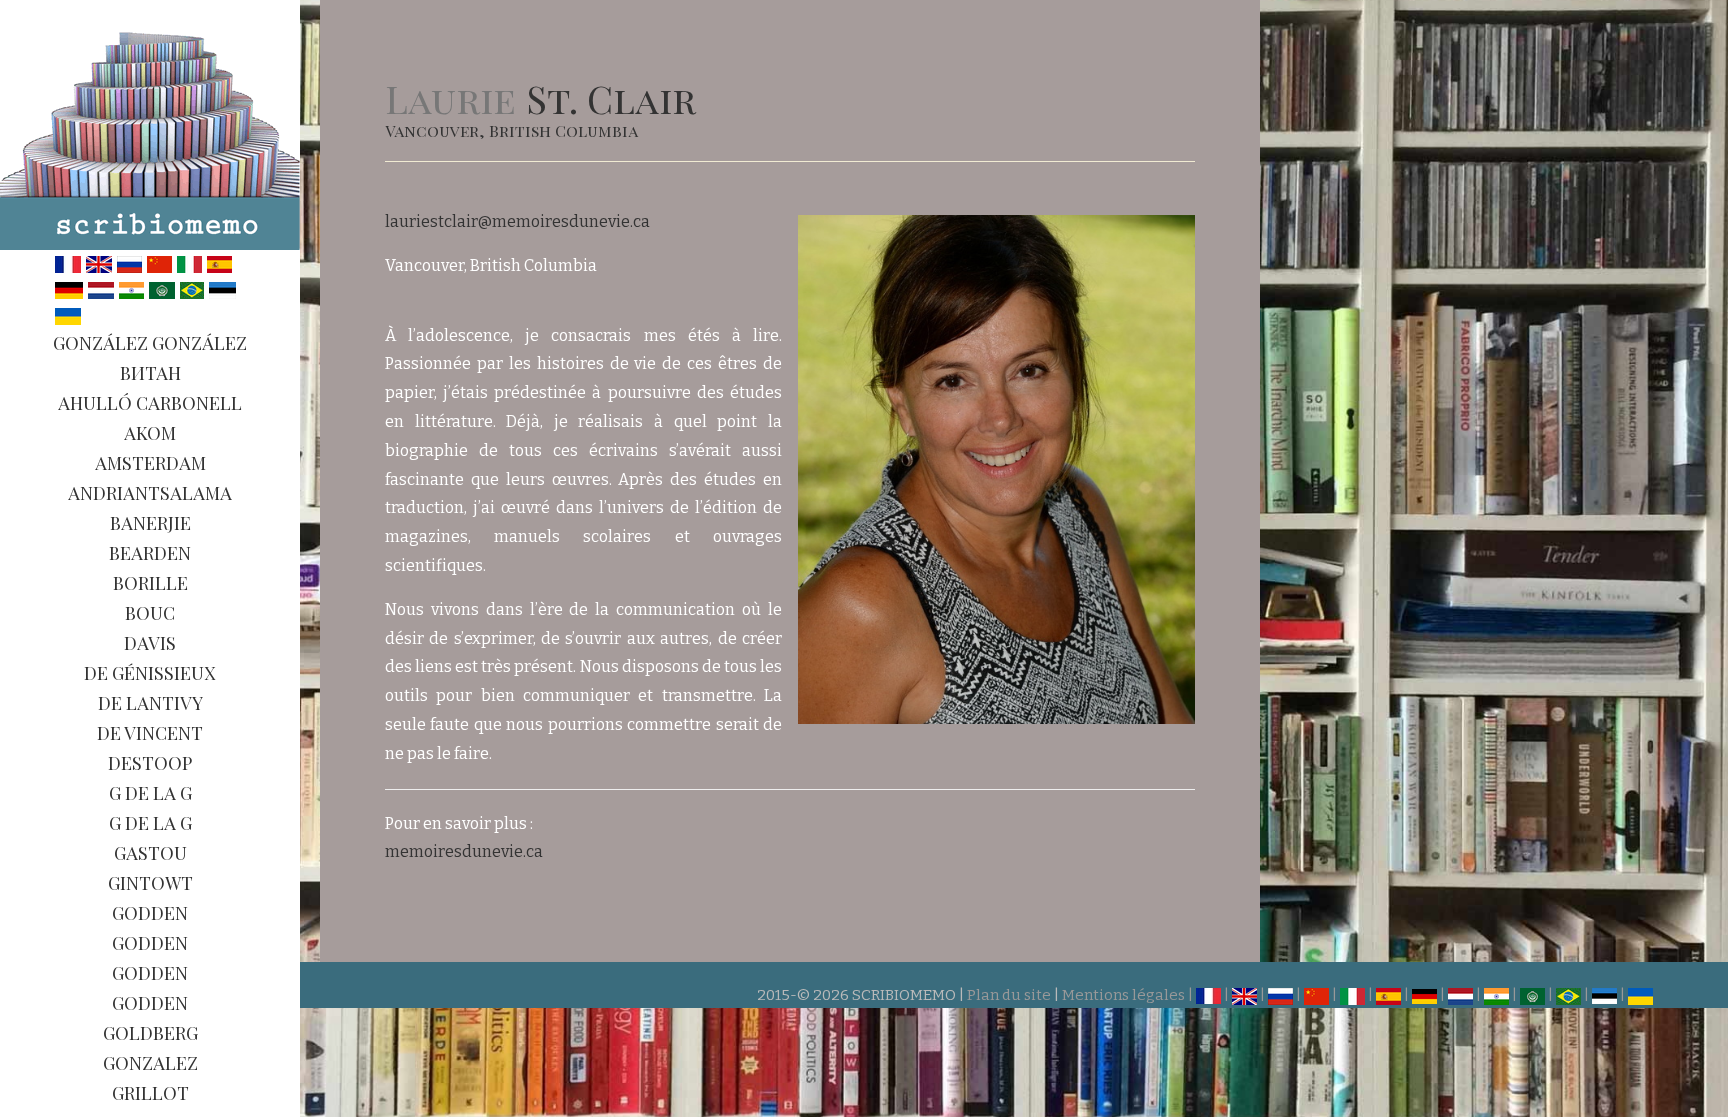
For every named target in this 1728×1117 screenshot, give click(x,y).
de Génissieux (150, 673)
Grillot (150, 1093)
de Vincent (150, 733)
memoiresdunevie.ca (464, 851)
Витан (150, 373)
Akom (150, 433)
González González (150, 343)
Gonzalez (150, 1063)
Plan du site (1009, 995)
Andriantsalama (150, 493)
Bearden (150, 553)
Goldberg (150, 1033)
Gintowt (150, 883)
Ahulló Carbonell (150, 403)
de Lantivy (150, 703)
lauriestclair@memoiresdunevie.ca (517, 221)
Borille (150, 583)
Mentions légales (1123, 995)
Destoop (150, 763)
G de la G (150, 793)
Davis (150, 643)
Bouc (150, 613)
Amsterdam (150, 463)
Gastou (150, 853)
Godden (150, 913)
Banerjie (150, 523)
